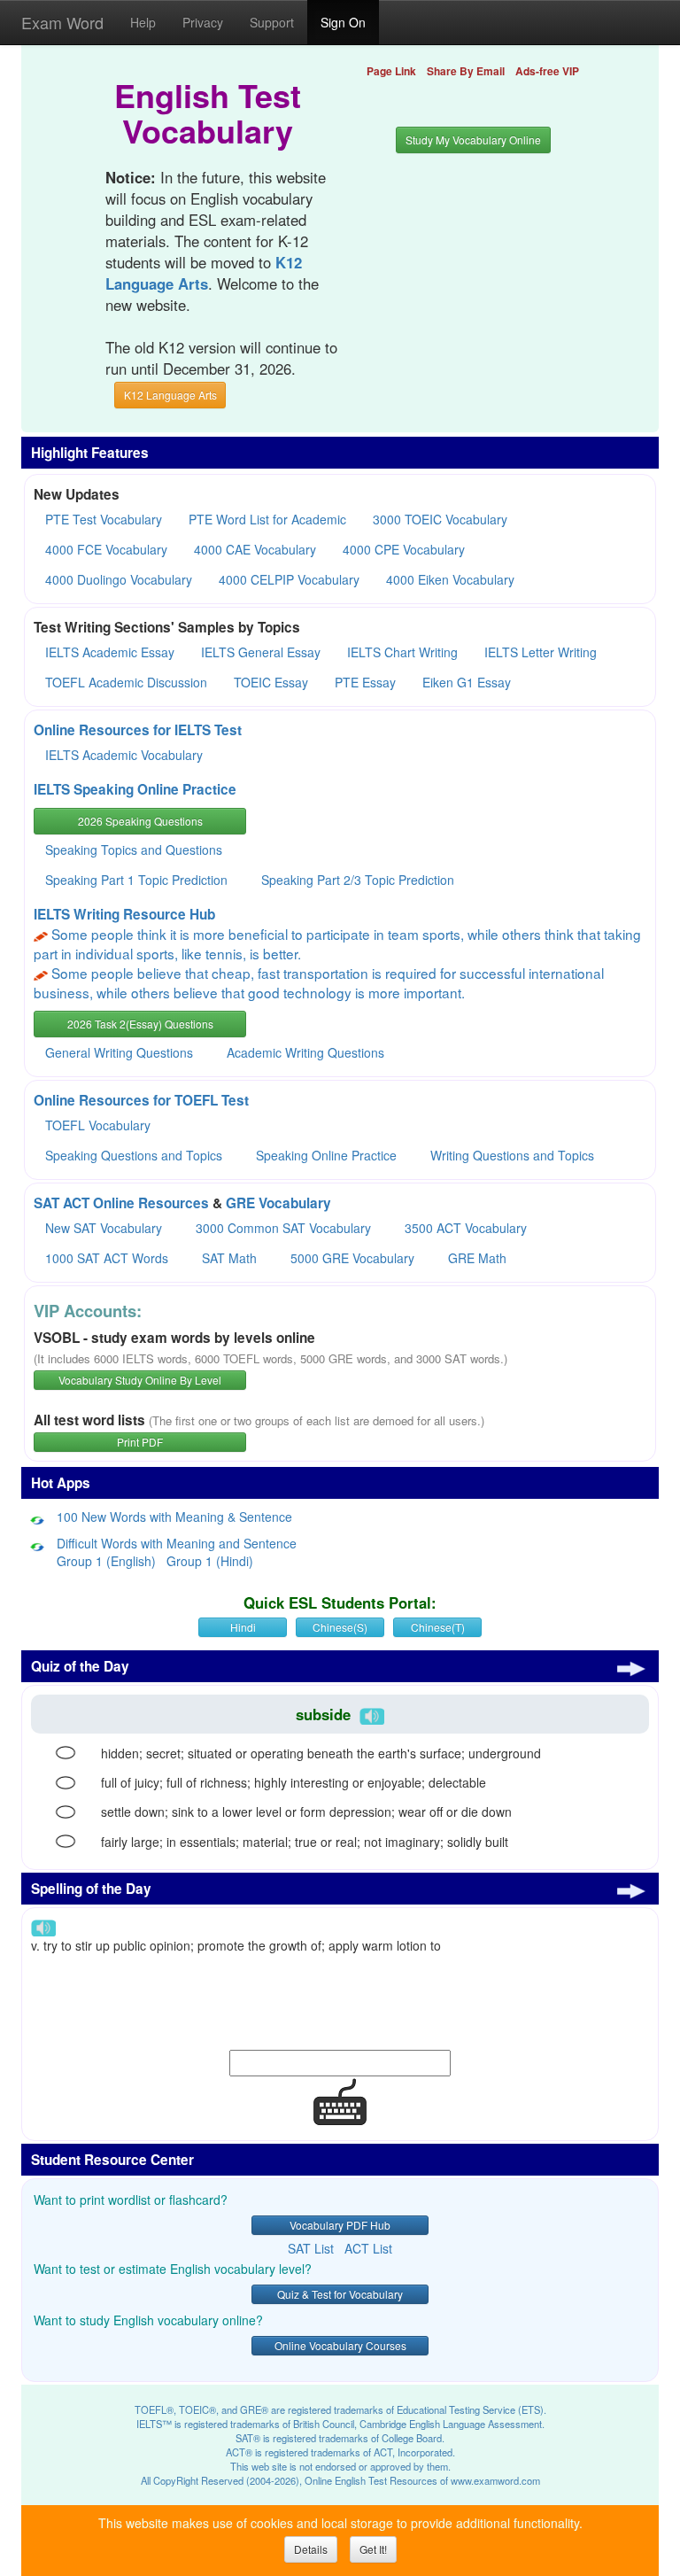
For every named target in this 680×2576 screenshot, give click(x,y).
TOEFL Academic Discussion (126, 682)
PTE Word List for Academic (267, 519)
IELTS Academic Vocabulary (124, 755)
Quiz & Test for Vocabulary (340, 2294)
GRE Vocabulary (278, 1203)
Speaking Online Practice (326, 1155)
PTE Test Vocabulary (104, 519)
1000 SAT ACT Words (107, 1258)
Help (143, 22)
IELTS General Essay (261, 652)
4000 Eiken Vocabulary (450, 579)
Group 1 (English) (106, 1561)
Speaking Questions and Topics (134, 1155)
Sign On (343, 22)
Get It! (373, 2549)
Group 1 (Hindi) (210, 1561)
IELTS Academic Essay (110, 652)
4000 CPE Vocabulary (404, 549)
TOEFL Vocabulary (98, 1125)
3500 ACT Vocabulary (466, 1228)
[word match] (66, 1753)
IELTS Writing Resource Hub (124, 914)
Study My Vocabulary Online (473, 140)
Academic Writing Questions (305, 1052)
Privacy (203, 22)
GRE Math (477, 1258)
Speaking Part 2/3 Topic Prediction (358, 880)
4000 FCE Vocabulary (106, 549)
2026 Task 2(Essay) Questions (140, 1024)
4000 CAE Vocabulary (255, 549)
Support (272, 22)
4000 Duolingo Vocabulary (119, 579)
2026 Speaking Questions (140, 821)
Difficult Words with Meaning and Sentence (177, 1543)
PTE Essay (365, 682)
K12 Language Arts (170, 395)
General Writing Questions (119, 1052)
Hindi (243, 1627)
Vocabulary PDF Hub (340, 2225)
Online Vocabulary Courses (340, 2345)
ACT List (368, 2248)
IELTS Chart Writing (402, 652)
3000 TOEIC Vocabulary (440, 519)
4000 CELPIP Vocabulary (289, 579)
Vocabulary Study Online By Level (140, 1380)
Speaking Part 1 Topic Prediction (136, 880)
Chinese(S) (340, 1627)
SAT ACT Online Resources (121, 1203)
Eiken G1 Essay (467, 682)
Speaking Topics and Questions (134, 850)
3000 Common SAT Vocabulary (283, 1228)
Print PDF (140, 1442)
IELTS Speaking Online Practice (135, 789)
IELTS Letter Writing (541, 652)
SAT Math (229, 1258)
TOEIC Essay (271, 682)
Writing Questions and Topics (512, 1155)
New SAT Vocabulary (104, 1228)
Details (311, 2549)
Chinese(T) (438, 1627)
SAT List (311, 2248)
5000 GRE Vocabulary (352, 1258)
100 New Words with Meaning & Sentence (174, 1517)
